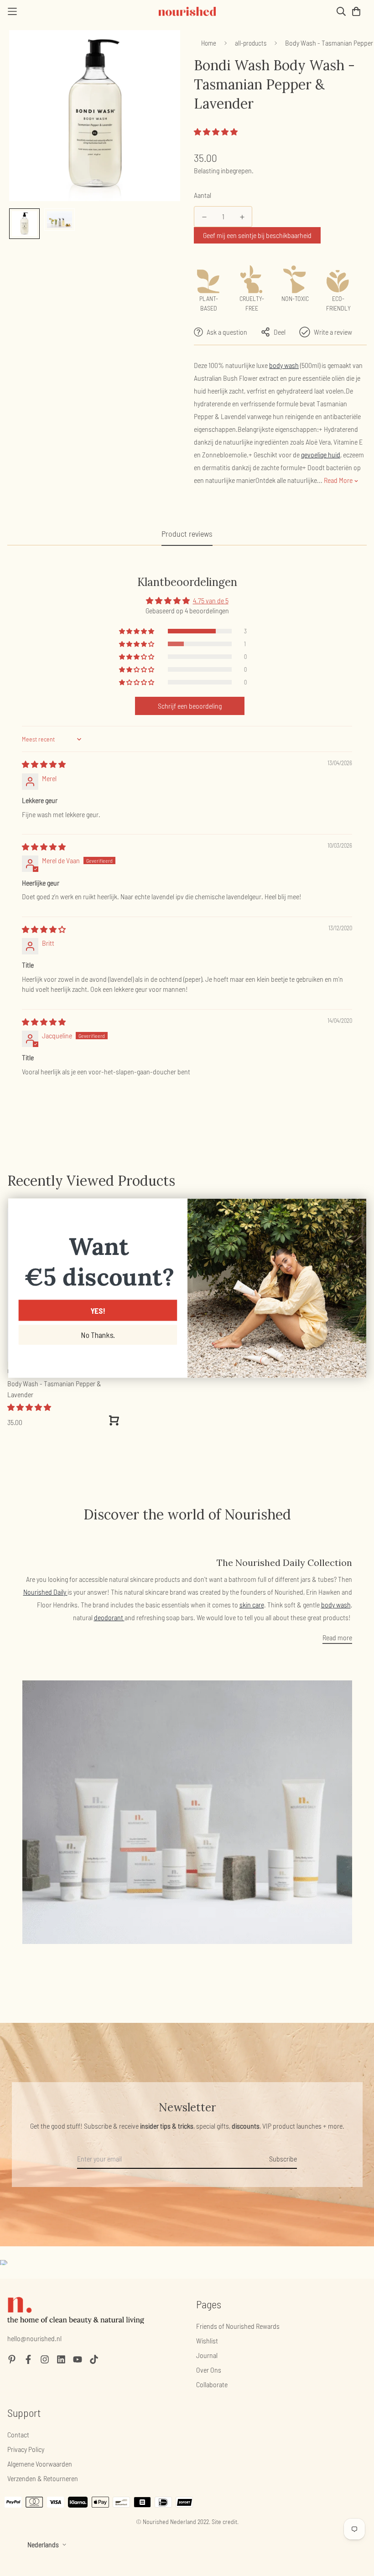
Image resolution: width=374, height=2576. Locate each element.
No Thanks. (98, 1335)
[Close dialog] (356, 1209)
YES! (97, 1310)
